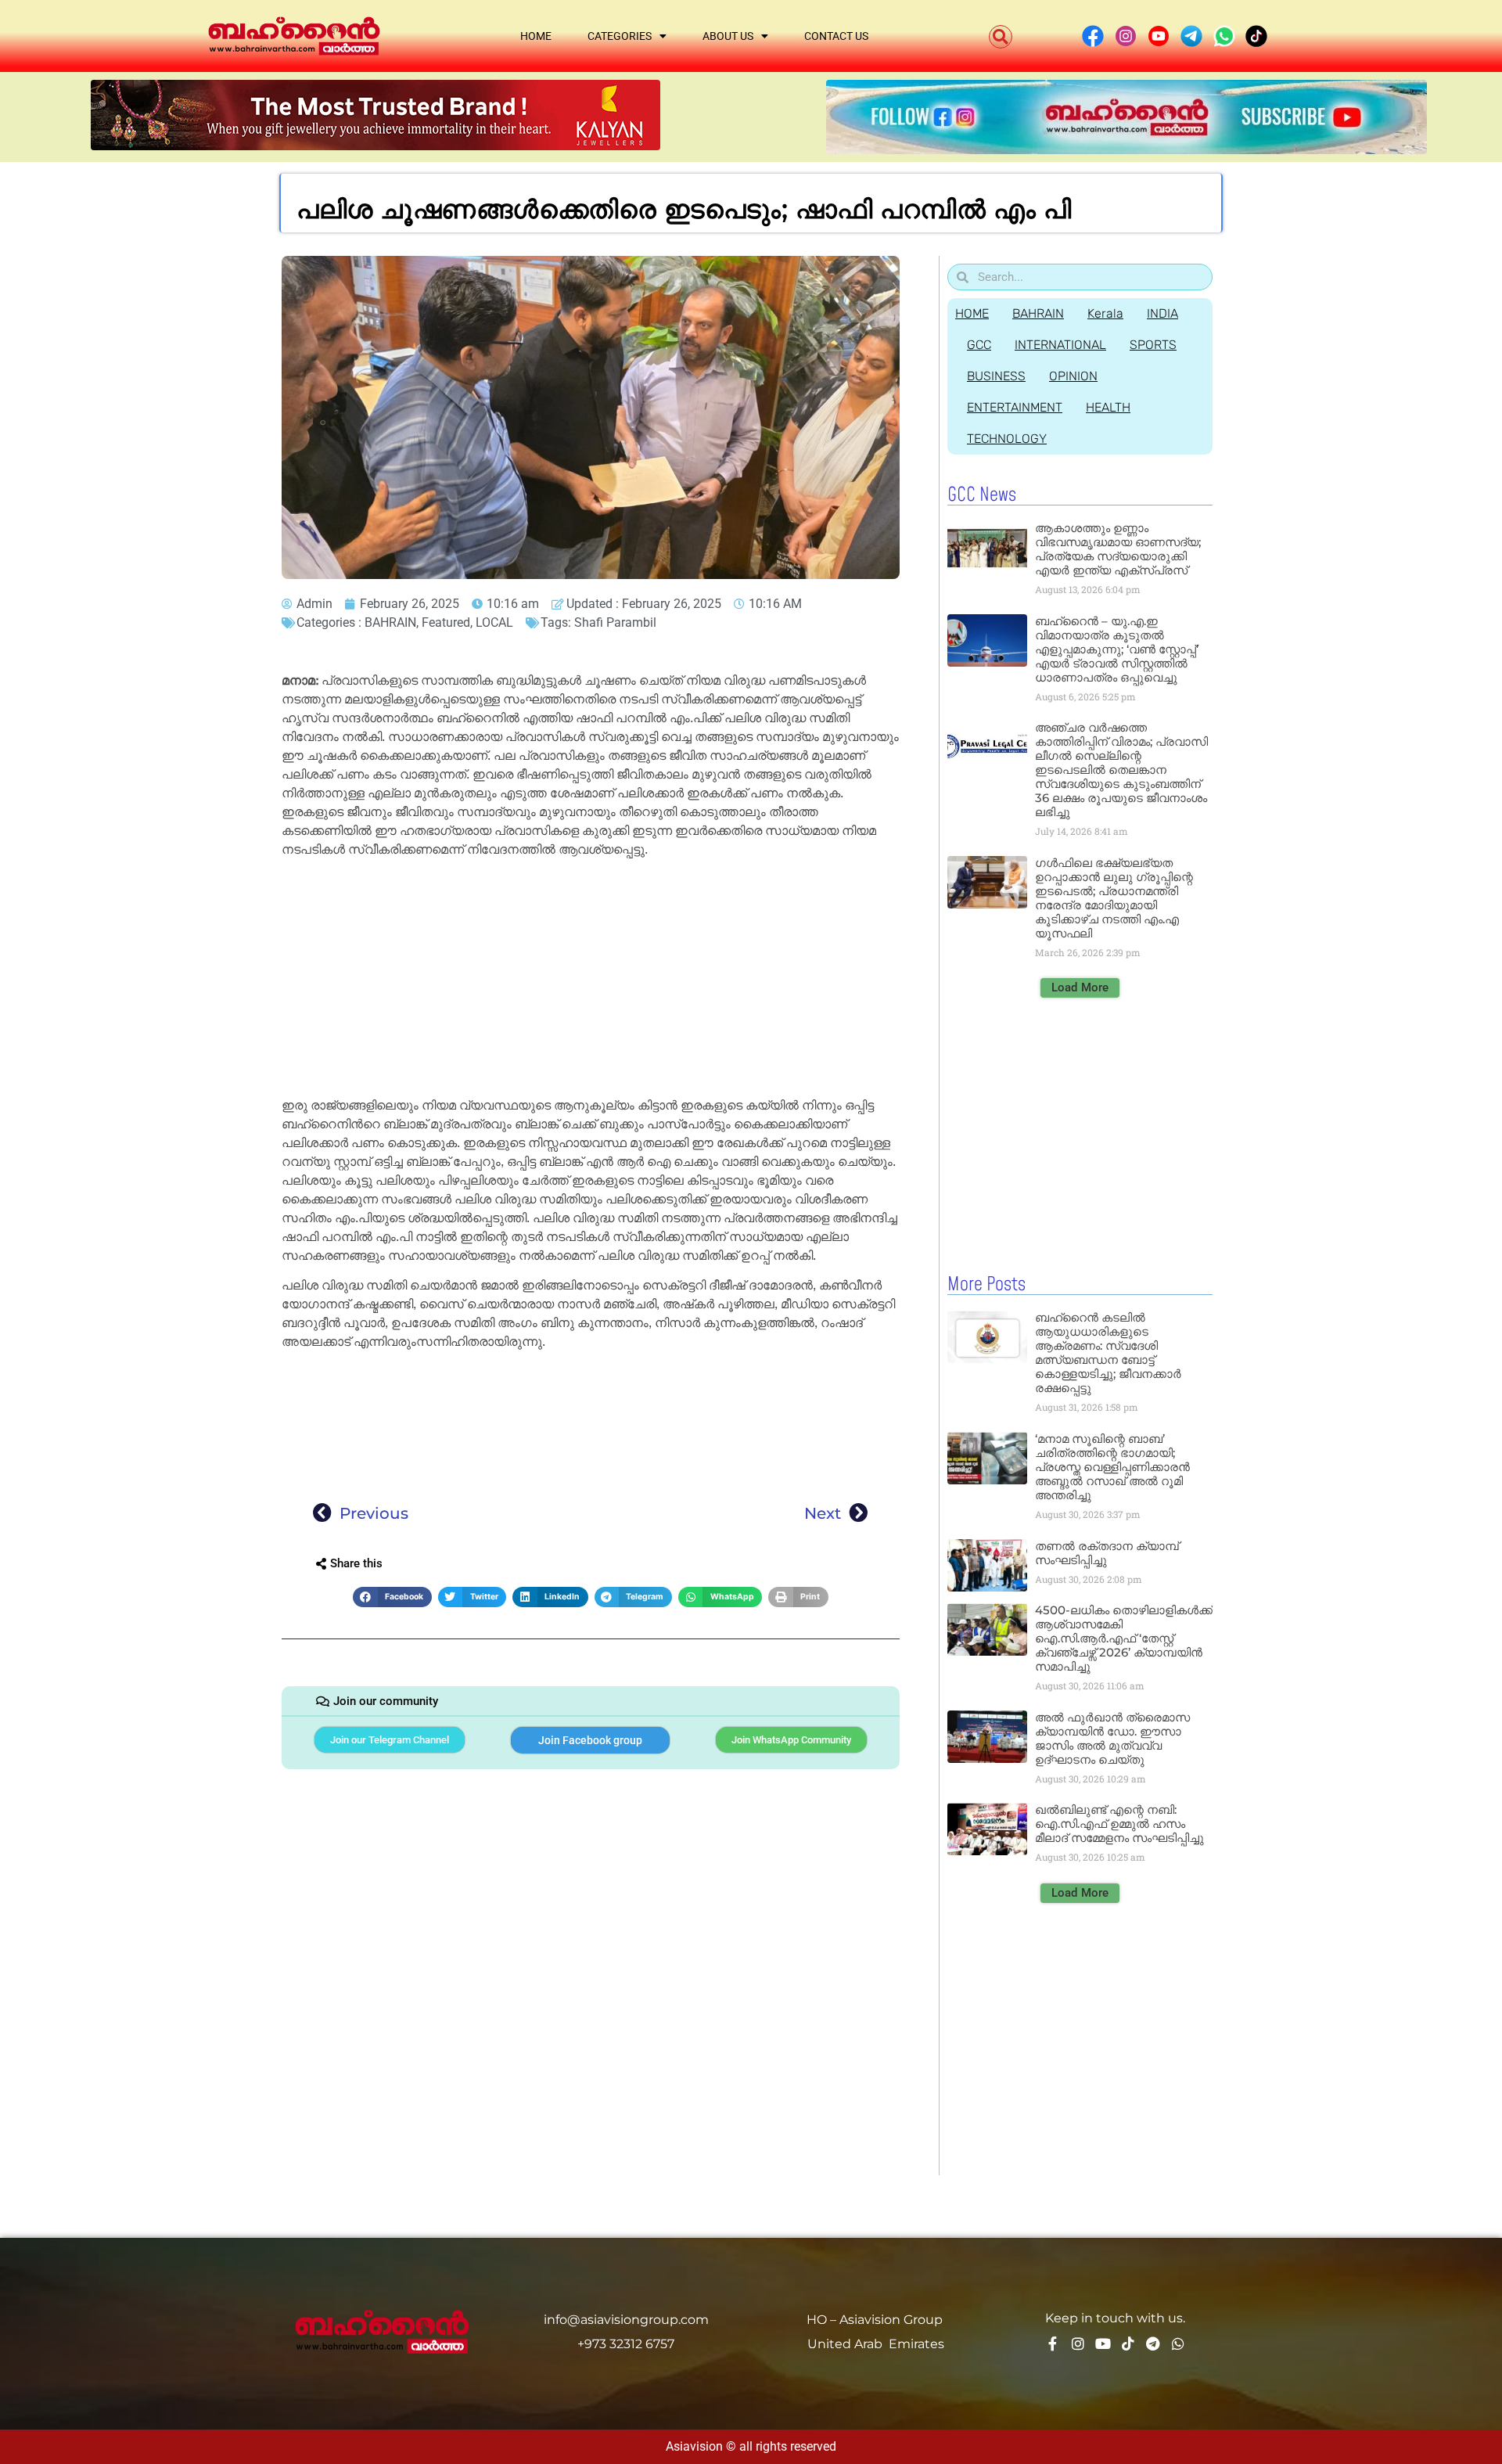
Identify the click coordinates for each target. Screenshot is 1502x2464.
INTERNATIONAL (1060, 345)
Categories (620, 36)
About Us (728, 36)
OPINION (1073, 376)
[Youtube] (1103, 2343)
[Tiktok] (1128, 2343)
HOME (972, 313)
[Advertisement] (591, 980)
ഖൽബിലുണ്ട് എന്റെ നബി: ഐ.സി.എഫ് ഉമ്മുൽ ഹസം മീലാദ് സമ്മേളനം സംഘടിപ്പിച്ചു (1119, 1824)
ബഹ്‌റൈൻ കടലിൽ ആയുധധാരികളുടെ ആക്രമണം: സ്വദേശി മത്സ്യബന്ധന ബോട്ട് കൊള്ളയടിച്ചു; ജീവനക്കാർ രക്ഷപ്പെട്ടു (1108, 1353)
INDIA (1162, 313)
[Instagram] (1078, 2343)
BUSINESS (996, 376)
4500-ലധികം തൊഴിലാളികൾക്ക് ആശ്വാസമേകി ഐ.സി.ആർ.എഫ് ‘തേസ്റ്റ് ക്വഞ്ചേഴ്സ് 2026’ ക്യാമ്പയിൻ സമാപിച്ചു (1124, 1638)
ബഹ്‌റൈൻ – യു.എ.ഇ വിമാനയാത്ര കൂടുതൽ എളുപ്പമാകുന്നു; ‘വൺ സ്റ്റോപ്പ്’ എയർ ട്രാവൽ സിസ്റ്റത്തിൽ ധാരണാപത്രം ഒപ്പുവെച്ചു (1117, 649)
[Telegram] (1153, 2343)
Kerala (1105, 313)
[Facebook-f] (1053, 2343)
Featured (446, 622)
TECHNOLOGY (1007, 439)
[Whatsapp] (1178, 2343)
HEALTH (1108, 407)
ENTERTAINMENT (1015, 407)
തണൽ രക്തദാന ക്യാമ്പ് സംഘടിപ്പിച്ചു (1107, 1553)
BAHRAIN (390, 622)
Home (536, 36)
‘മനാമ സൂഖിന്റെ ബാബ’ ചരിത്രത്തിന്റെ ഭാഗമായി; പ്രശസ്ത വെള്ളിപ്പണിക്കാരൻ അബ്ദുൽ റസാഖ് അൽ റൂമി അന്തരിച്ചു (1112, 1467)
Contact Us (836, 36)
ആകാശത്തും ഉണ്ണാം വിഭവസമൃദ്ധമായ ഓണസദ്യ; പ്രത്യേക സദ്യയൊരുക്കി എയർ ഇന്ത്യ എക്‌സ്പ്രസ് (1118, 549)
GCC (979, 345)
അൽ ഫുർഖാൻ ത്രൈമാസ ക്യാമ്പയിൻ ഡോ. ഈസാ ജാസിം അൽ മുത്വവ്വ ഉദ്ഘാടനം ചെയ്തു (1112, 1738)
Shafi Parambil (615, 622)
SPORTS (1153, 345)
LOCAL (494, 622)
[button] (1001, 37)
